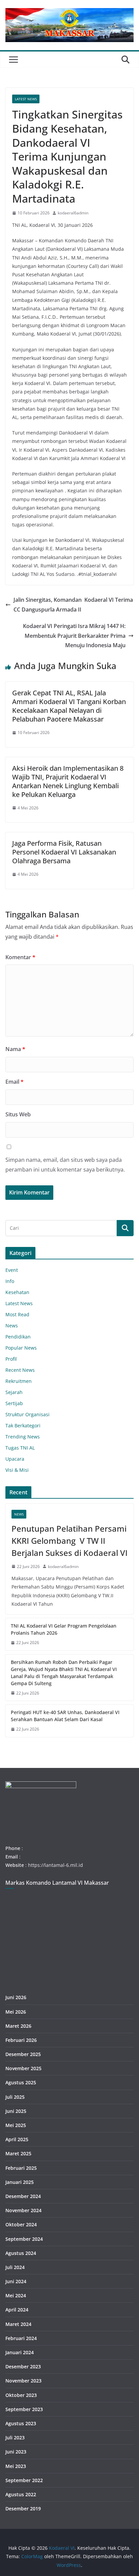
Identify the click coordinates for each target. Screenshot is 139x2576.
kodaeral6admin (73, 213)
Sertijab (14, 1403)
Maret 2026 (18, 2026)
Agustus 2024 (21, 2253)
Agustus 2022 (21, 2494)
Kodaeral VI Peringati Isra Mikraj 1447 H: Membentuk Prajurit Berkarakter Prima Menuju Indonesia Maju (74, 636)
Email (15, 1082)
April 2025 (17, 2139)
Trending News (23, 1437)
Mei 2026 (16, 2012)
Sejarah (14, 1392)
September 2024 (24, 2239)
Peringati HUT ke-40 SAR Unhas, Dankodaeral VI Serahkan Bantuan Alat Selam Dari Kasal (65, 1716)
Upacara (15, 1459)
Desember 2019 (23, 2509)
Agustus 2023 (21, 2423)
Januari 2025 (20, 2182)
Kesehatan (17, 1292)
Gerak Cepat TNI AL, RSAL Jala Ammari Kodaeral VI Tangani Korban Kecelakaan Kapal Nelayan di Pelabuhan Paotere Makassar (69, 706)
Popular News (21, 1348)
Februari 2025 (21, 2168)
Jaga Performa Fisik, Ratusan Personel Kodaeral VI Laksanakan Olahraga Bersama (64, 852)
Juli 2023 (15, 2438)
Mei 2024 (16, 2295)
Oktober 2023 (21, 2395)
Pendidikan (18, 1337)
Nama (15, 1049)
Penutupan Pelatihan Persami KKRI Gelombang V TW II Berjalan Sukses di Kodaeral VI (69, 1541)
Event (12, 1270)
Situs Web (18, 1114)
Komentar (20, 957)
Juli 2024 (15, 2267)
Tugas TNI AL (20, 1448)
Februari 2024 (21, 2338)
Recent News (20, 1370)
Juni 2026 (16, 1997)
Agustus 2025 (21, 2082)
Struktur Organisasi (27, 1414)
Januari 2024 (20, 2352)
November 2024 (23, 2210)
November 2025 (23, 2068)
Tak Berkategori (23, 1425)
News (12, 1326)
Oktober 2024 (21, 2224)
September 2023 (24, 2409)
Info (10, 1281)
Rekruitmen (19, 1381)
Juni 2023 (16, 2452)
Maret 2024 (18, 2324)
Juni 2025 (16, 2111)
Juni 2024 (16, 2281)
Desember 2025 (23, 2054)
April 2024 (17, 2310)
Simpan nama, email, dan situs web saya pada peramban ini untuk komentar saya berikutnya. (65, 1165)
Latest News (26, 99)
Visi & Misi (17, 1470)
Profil (11, 1359)
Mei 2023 (16, 2466)
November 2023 (23, 2381)
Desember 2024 (23, 2196)
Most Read (17, 1314)
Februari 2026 (21, 2040)
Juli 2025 (15, 2097)
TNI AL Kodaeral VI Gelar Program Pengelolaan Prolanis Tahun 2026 (64, 1629)
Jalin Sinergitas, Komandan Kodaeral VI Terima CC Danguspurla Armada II (73, 605)
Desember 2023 (23, 2366)
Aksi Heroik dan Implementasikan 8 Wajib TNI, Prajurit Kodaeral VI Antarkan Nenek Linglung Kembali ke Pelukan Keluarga (68, 781)
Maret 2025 (18, 2153)
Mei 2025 (16, 2125)
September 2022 (24, 2480)
